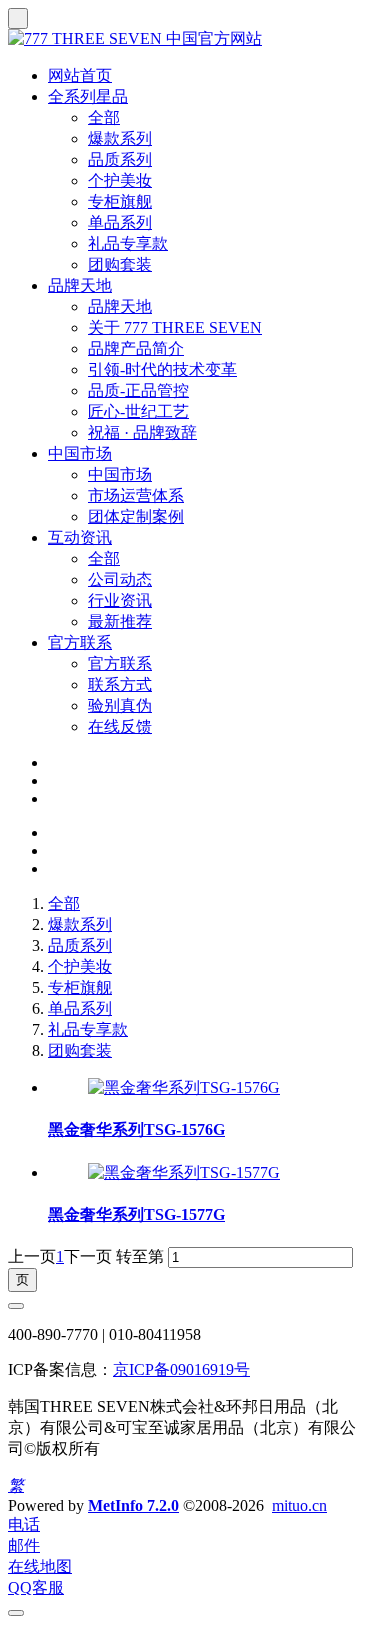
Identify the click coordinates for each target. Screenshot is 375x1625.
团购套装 (120, 264)
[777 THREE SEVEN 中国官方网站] (187, 39)
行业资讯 (120, 600)
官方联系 (80, 642)
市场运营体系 (136, 495)
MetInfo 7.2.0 (133, 1505)
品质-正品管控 (138, 390)
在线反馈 (120, 726)
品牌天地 (80, 285)
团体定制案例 (136, 516)
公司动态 (120, 579)
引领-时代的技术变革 (162, 369)
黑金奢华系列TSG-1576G (136, 1129)
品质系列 (120, 159)
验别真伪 (120, 705)
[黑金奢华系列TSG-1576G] (184, 1087)
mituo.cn (299, 1505)
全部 (104, 117)
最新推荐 (120, 621)
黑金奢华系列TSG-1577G (136, 1214)
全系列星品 (88, 96)
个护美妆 (120, 180)
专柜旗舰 (120, 201)
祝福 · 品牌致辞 (142, 432)
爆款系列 (120, 138)
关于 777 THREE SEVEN (175, 327)
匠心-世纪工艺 (138, 411)
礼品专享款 (128, 243)
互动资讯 (80, 537)
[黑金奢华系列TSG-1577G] (184, 1172)
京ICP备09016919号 (181, 1369)
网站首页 (80, 75)
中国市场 (80, 453)
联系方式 (120, 684)
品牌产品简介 (136, 348)
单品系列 (120, 222)
